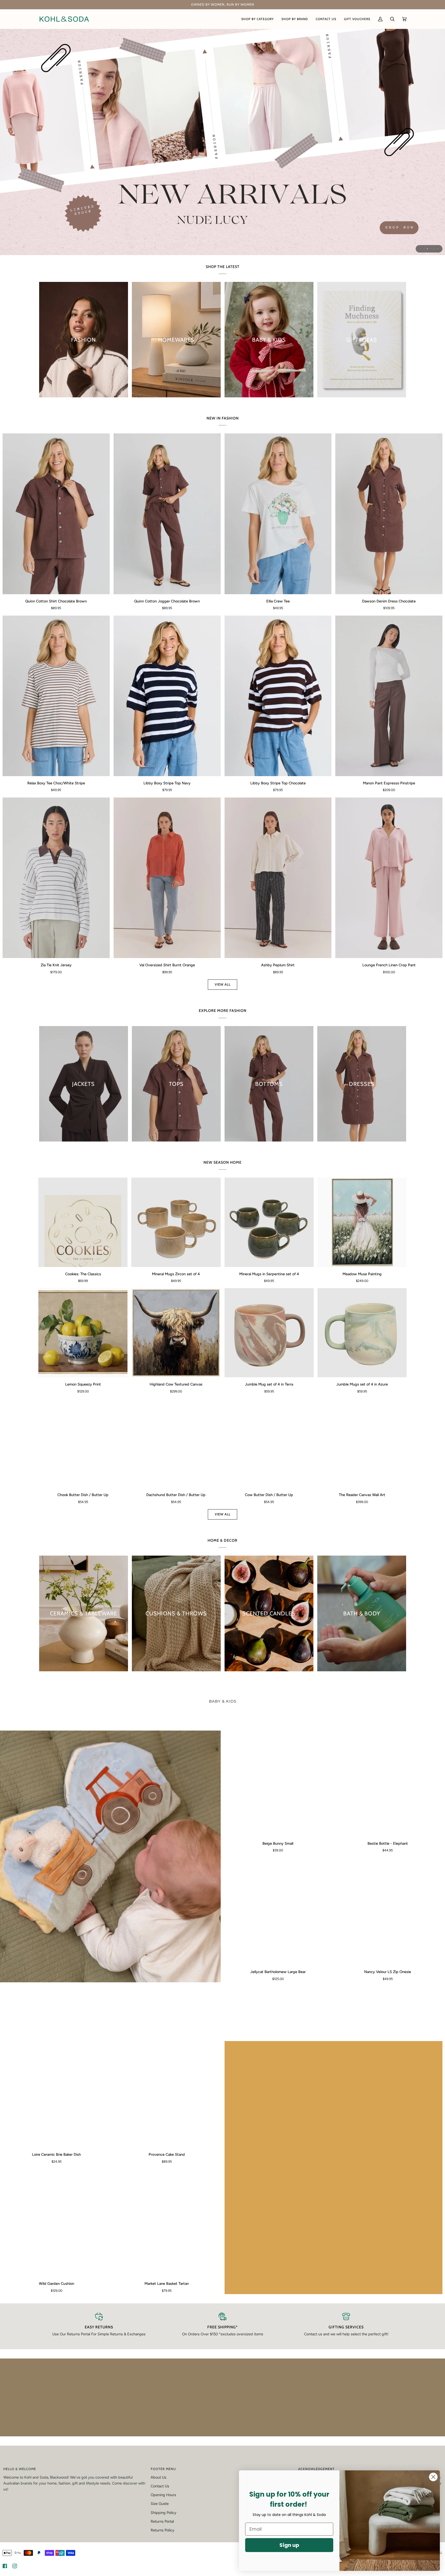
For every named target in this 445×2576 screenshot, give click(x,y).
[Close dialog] (433, 2477)
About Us (159, 2479)
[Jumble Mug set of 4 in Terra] (269, 1333)
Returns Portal (162, 2523)
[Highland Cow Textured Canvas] (176, 1333)
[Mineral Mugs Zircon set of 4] (176, 1222)
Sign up (289, 2545)
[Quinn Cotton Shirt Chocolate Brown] (56, 514)
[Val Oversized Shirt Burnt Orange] (167, 878)
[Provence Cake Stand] (167, 2094)
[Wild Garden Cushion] (57, 2223)
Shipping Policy (164, 2514)
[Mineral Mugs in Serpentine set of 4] (269, 1222)
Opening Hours (163, 2497)
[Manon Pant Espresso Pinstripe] (389, 696)
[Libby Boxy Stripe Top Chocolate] (278, 696)
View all (223, 984)
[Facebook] (5, 2568)
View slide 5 (434, 249)
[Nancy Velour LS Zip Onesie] (388, 1912)
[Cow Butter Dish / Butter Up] (269, 1443)
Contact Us (160, 2488)
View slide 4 (431, 249)
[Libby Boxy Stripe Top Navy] (167, 696)
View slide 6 (437, 249)
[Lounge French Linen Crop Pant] (389, 878)
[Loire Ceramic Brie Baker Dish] (57, 2094)
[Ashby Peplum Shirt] (278, 878)
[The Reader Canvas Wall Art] (362, 1443)
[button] (258, 19)
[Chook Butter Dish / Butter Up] (83, 1443)
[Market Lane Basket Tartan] (167, 2223)
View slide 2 (424, 249)
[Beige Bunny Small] (278, 1784)
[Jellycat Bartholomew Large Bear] (278, 1912)
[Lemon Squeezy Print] (83, 1333)
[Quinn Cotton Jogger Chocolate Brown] (167, 514)
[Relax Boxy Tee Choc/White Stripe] (56, 696)
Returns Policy (162, 2532)
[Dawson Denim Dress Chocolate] (389, 514)
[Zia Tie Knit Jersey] (56, 878)
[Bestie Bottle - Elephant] (388, 1784)
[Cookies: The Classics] (83, 1222)
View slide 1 (421, 249)
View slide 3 (427, 249)
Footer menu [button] (163, 2471)
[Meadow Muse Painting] (362, 1222)
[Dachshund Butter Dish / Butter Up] (176, 1443)
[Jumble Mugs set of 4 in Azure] (362, 1333)
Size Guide (160, 2505)
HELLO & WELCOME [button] (20, 2471)
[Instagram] (15, 2568)
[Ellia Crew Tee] (278, 514)
